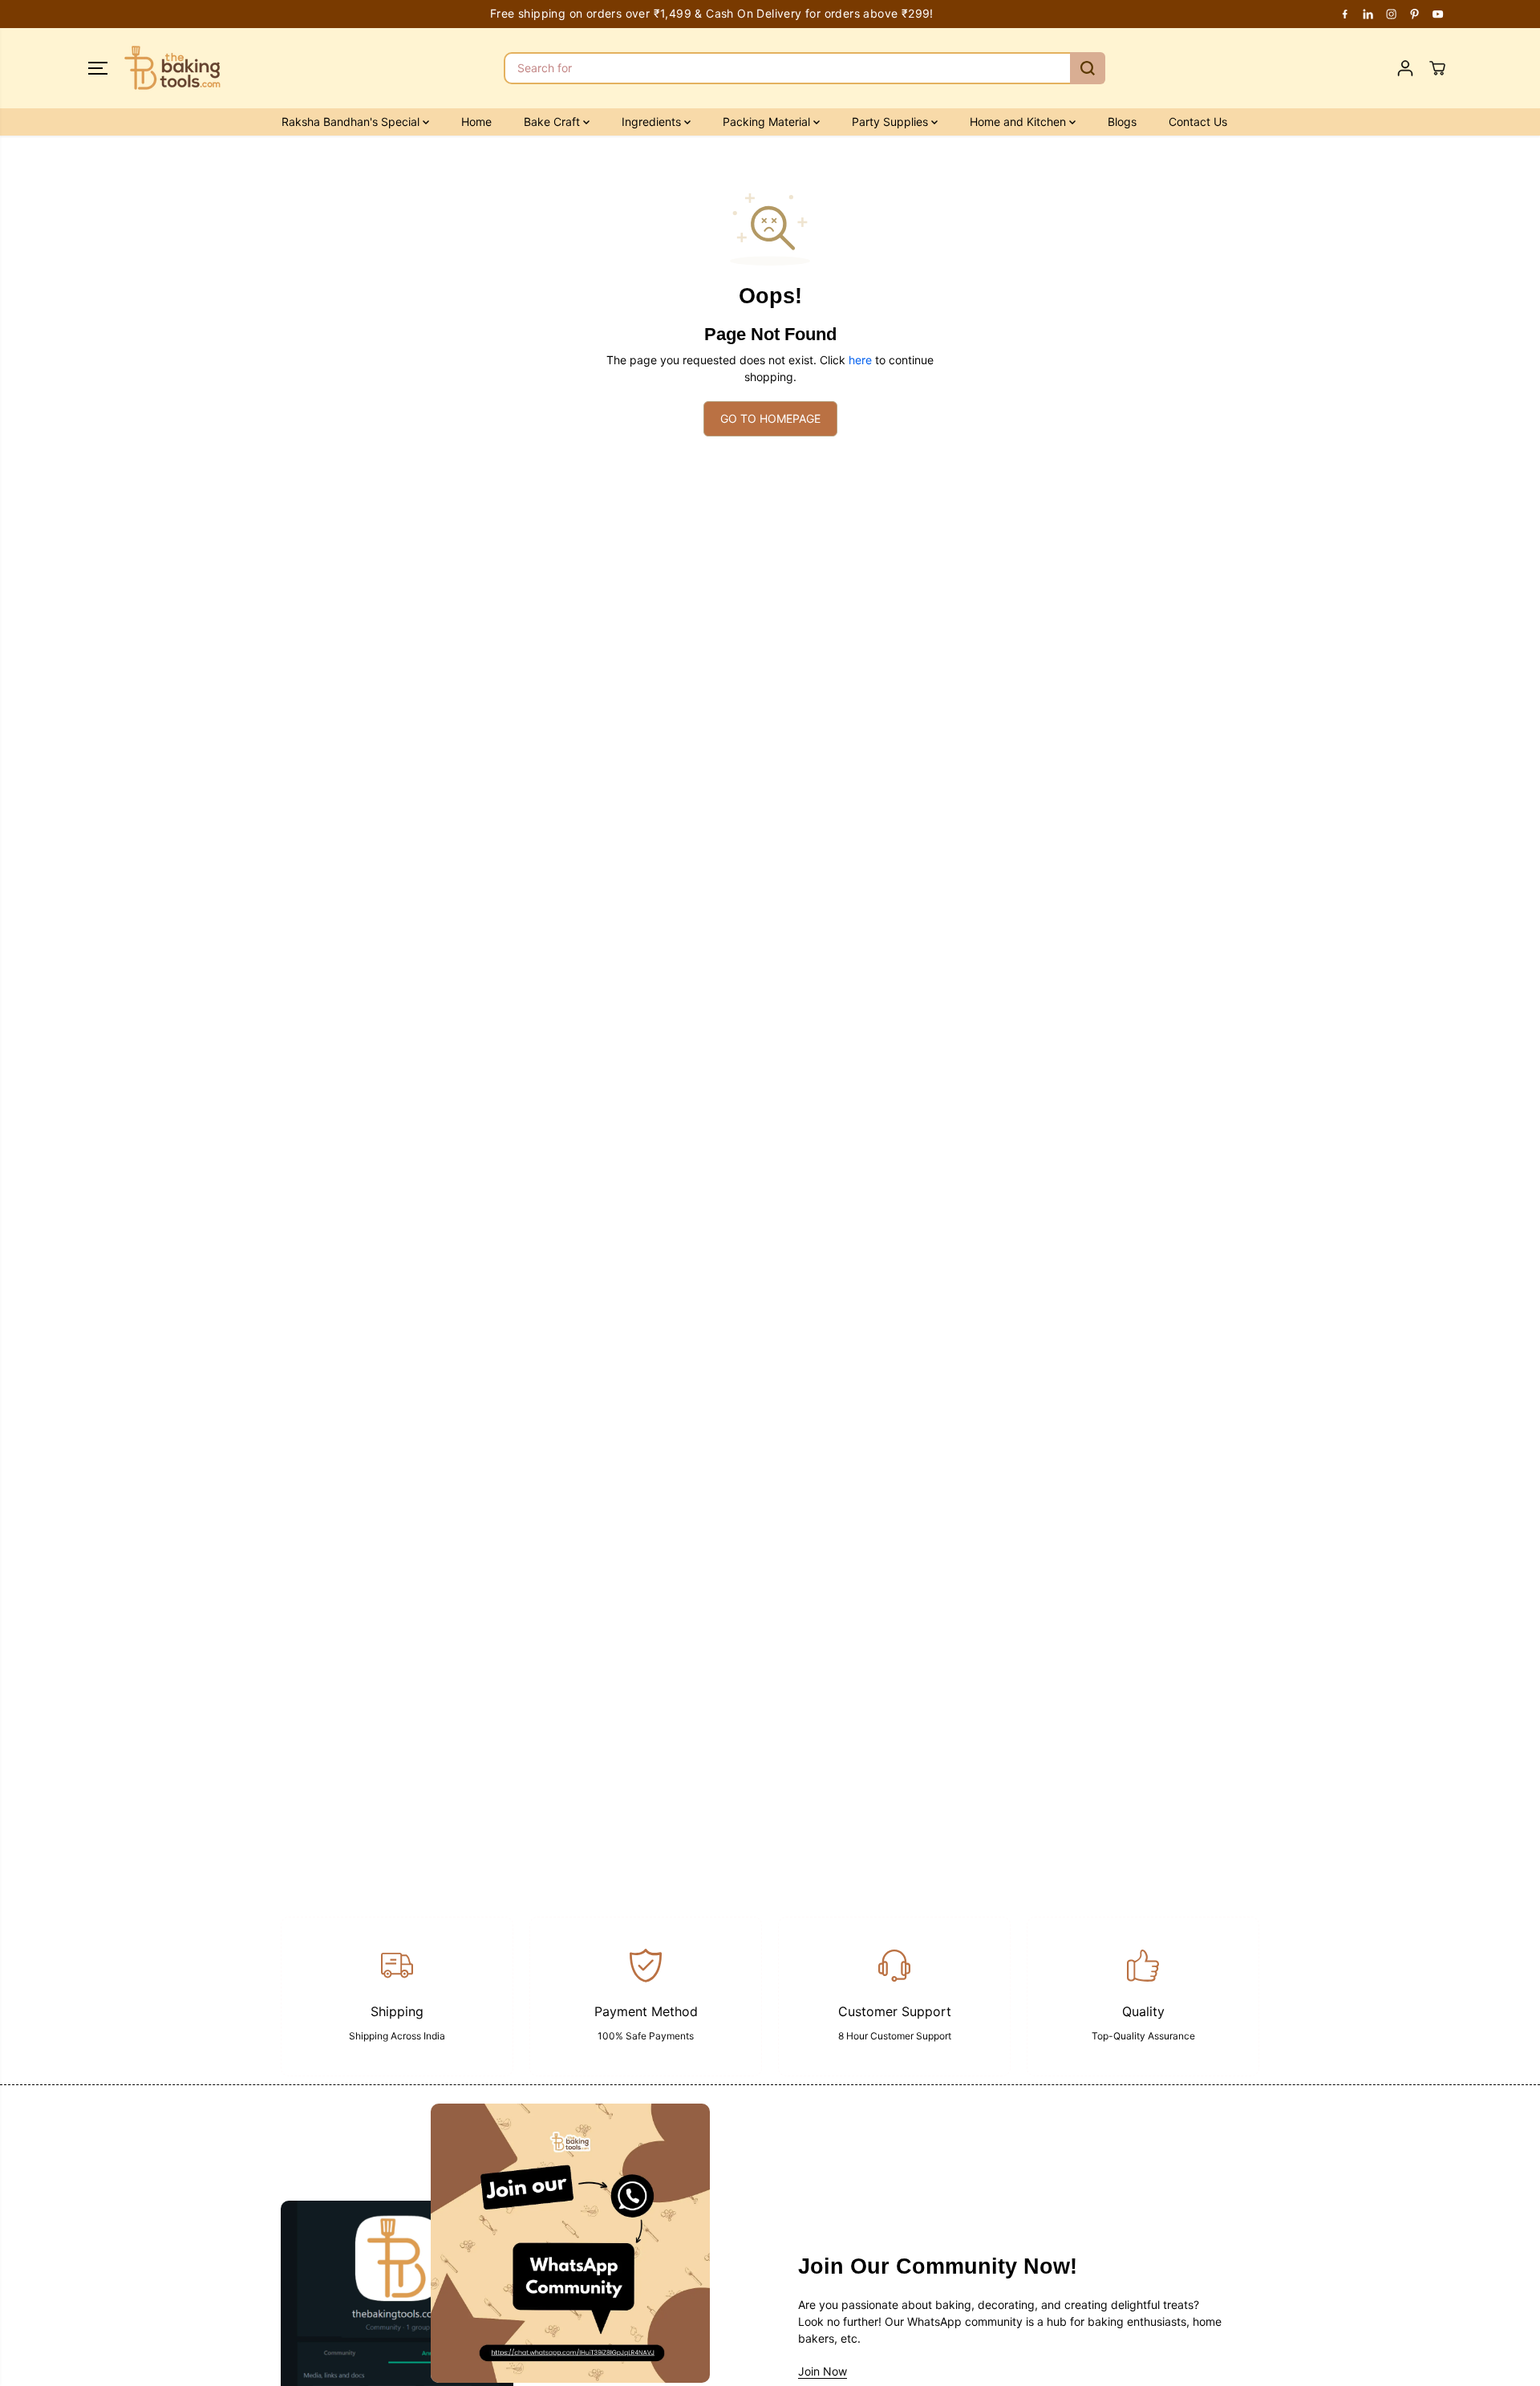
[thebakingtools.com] (172, 68)
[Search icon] (1088, 68)
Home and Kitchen (1019, 122)
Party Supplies (892, 122)
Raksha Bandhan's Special (352, 122)
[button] (98, 68)
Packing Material (768, 122)
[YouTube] (1438, 14)
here (860, 360)
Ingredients (653, 122)
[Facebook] (1345, 14)
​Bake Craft (553, 122)
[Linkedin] (1368, 14)
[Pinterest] (1415, 14)
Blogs (1122, 122)
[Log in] (1405, 68)
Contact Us (1198, 122)
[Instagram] (1392, 14)
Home (476, 122)
